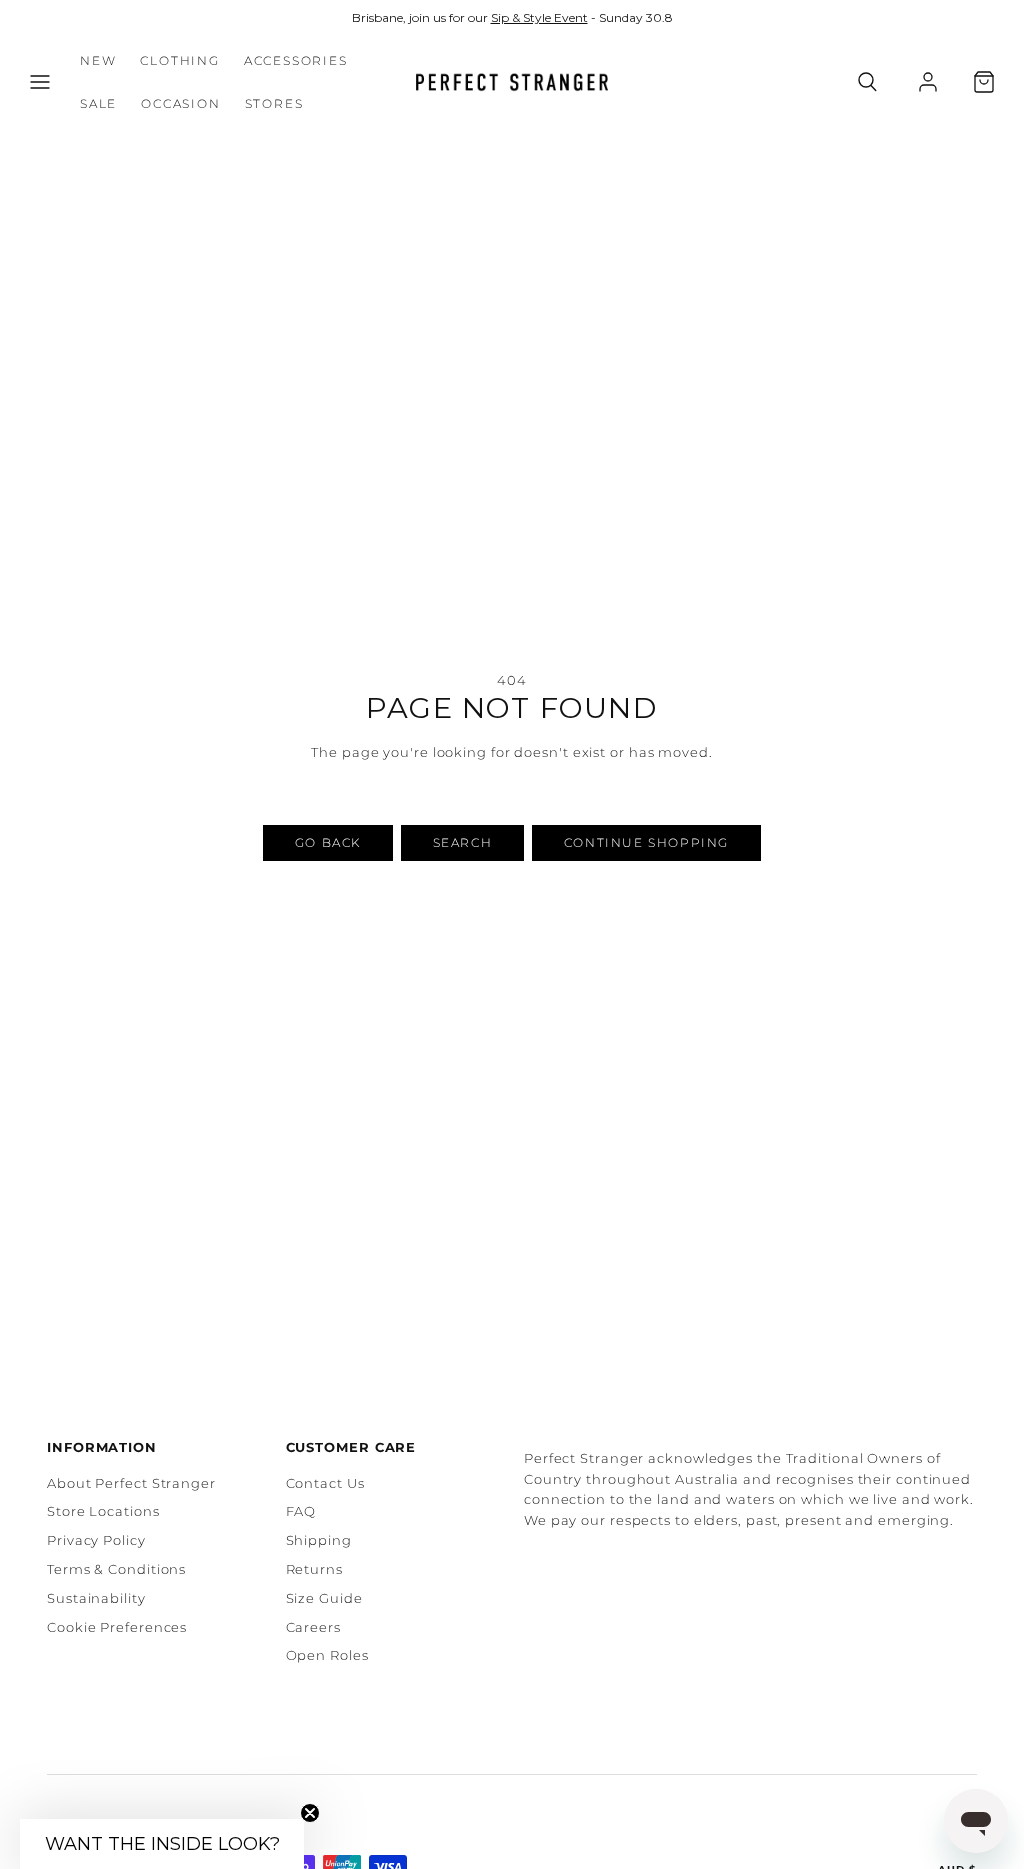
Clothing (179, 60)
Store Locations (103, 1511)
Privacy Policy (96, 1540)
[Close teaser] (310, 1813)
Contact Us (325, 1483)
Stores (274, 103)
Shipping (319, 1540)
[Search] (867, 82)
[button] (40, 82)
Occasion (180, 103)
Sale (98, 103)
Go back (328, 842)
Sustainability (96, 1598)
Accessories (296, 60)
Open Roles (327, 1655)
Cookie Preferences (117, 1627)
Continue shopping (646, 842)
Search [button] (463, 842)
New (98, 60)
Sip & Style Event (539, 17)
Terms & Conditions (116, 1569)
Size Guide (324, 1598)
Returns (314, 1569)
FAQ (301, 1511)
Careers (313, 1627)
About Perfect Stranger (131, 1483)
